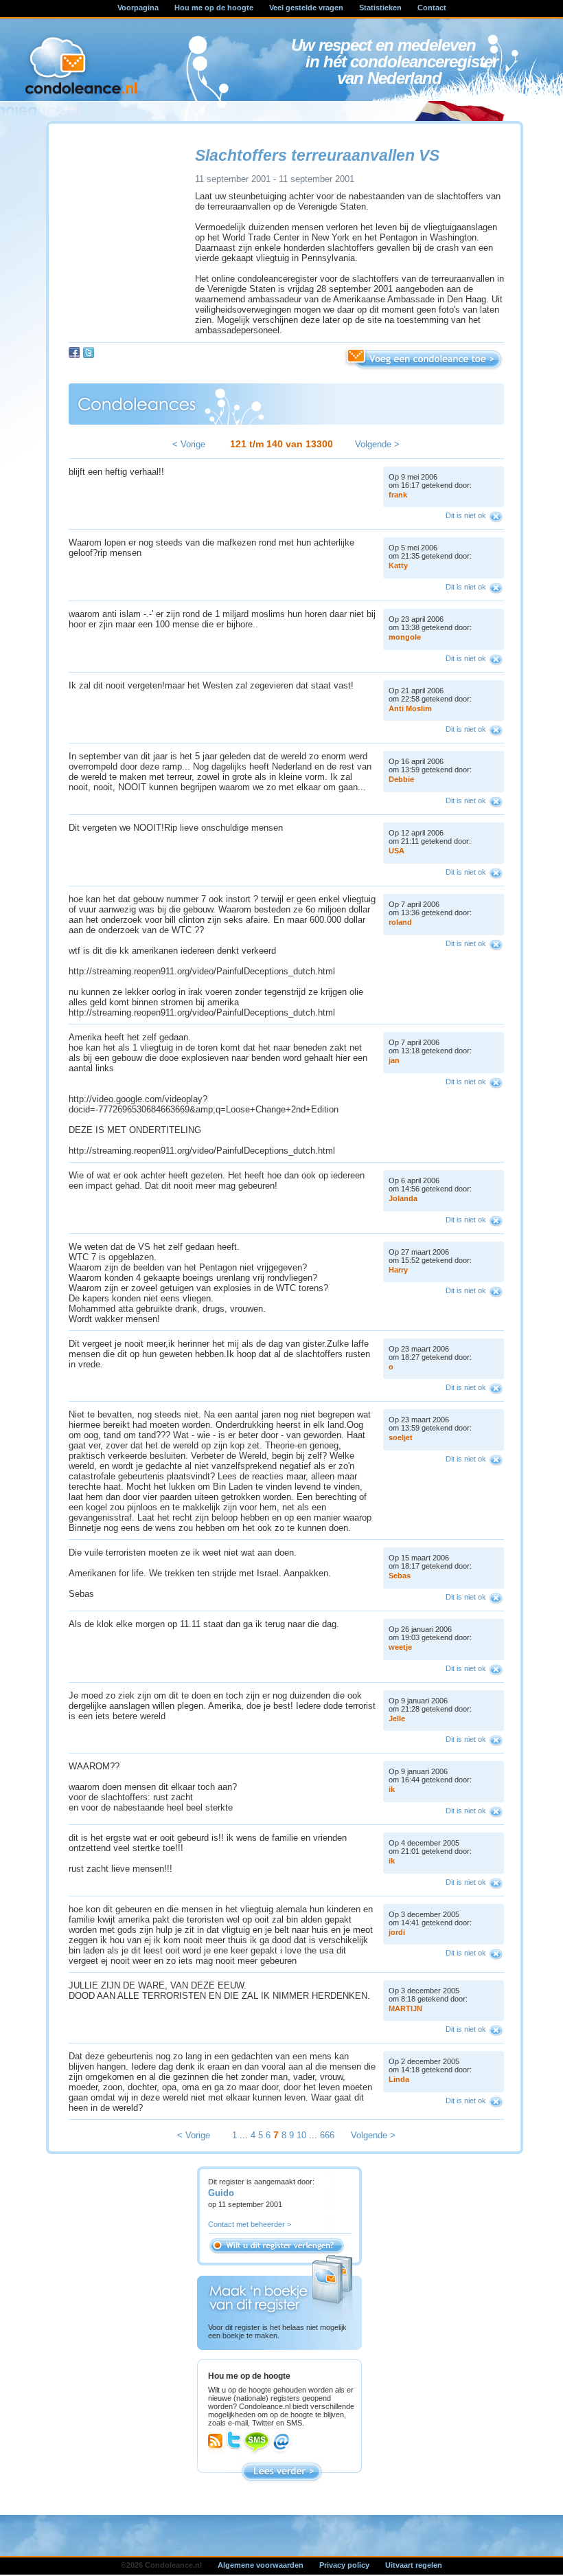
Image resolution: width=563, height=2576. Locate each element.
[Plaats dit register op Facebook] (74, 352)
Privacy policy (344, 2565)
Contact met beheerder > (250, 2224)
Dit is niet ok (466, 515)
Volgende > (377, 444)
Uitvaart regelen (414, 2565)
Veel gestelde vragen (306, 8)
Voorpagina (138, 8)
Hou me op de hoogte (214, 8)
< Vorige (189, 444)
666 (327, 2135)
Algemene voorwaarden (261, 2565)
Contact (432, 8)
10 (301, 2135)
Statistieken (380, 8)
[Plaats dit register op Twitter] (89, 352)
